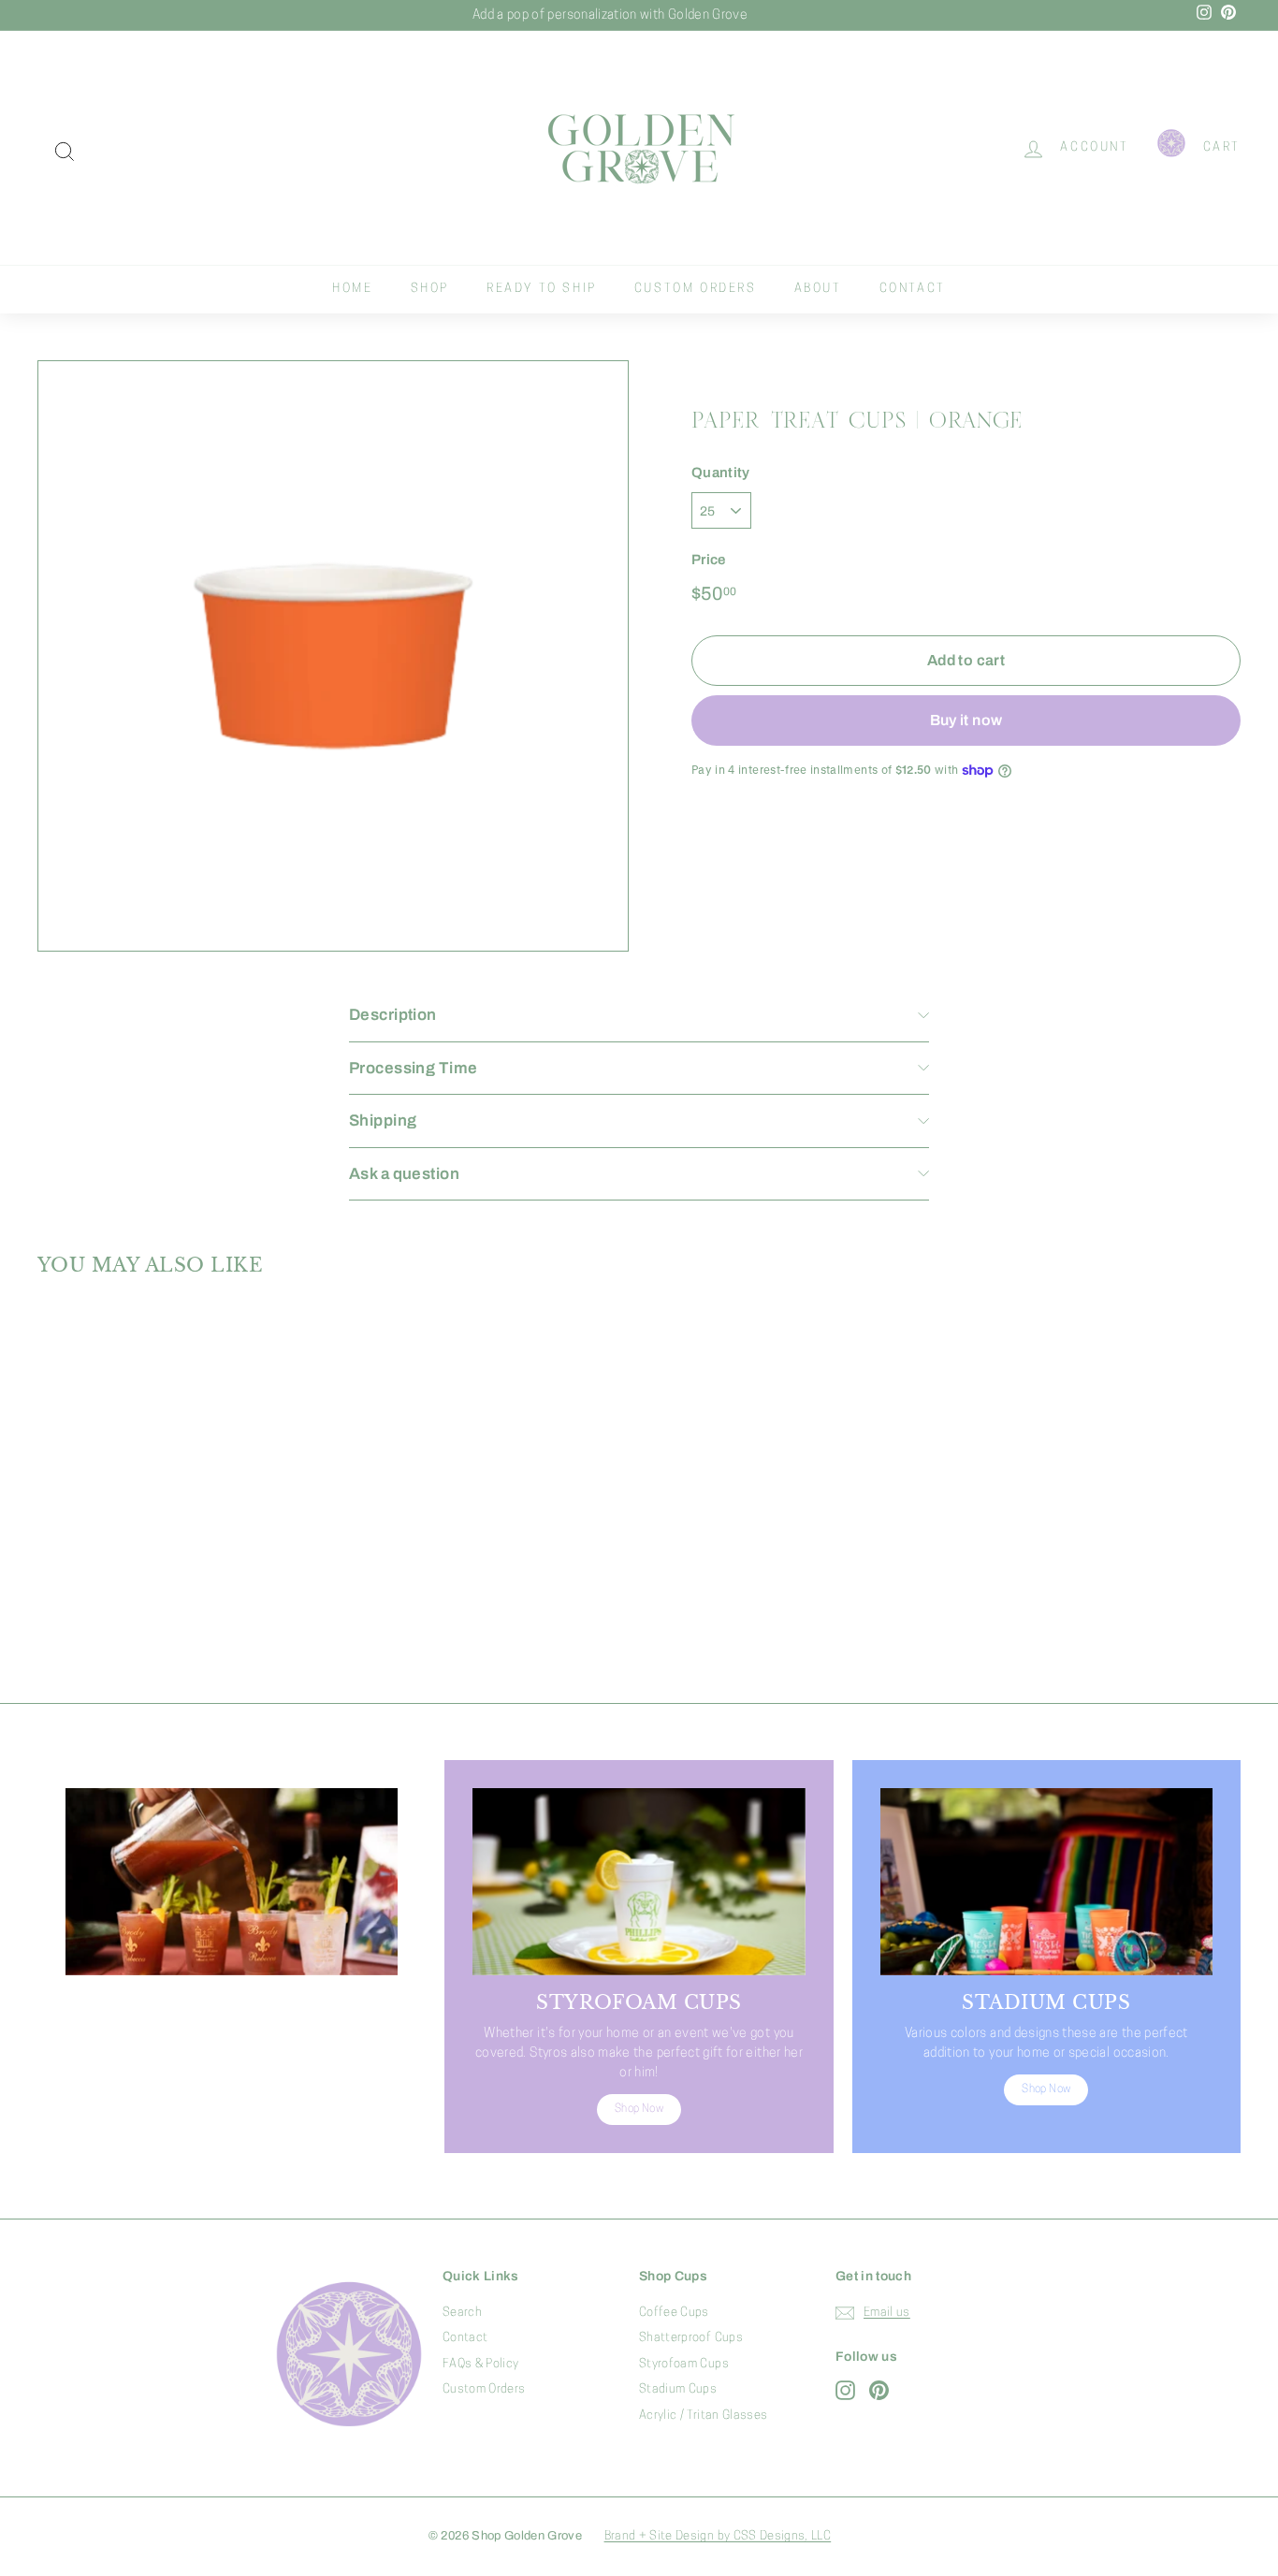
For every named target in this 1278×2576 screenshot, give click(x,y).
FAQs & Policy (481, 2364)
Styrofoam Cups (684, 2364)
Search (462, 2313)
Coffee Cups (674, 2313)
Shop (430, 289)
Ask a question (404, 1174)
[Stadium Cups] (1046, 1882)
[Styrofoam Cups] (639, 1882)
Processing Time (413, 1068)
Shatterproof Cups (691, 2338)
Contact (913, 289)
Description (393, 1015)
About (818, 289)
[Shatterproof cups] (232, 1882)
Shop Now (232, 2109)
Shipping (383, 1121)
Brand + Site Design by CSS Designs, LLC (718, 2536)
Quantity (721, 473)
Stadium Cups (678, 2389)
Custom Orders (696, 289)
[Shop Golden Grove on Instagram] (845, 2390)
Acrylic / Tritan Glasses (703, 2416)
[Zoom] (333, 656)
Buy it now (966, 719)
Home (352, 289)
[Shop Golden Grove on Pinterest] (879, 2390)
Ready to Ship (542, 289)
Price (709, 559)
